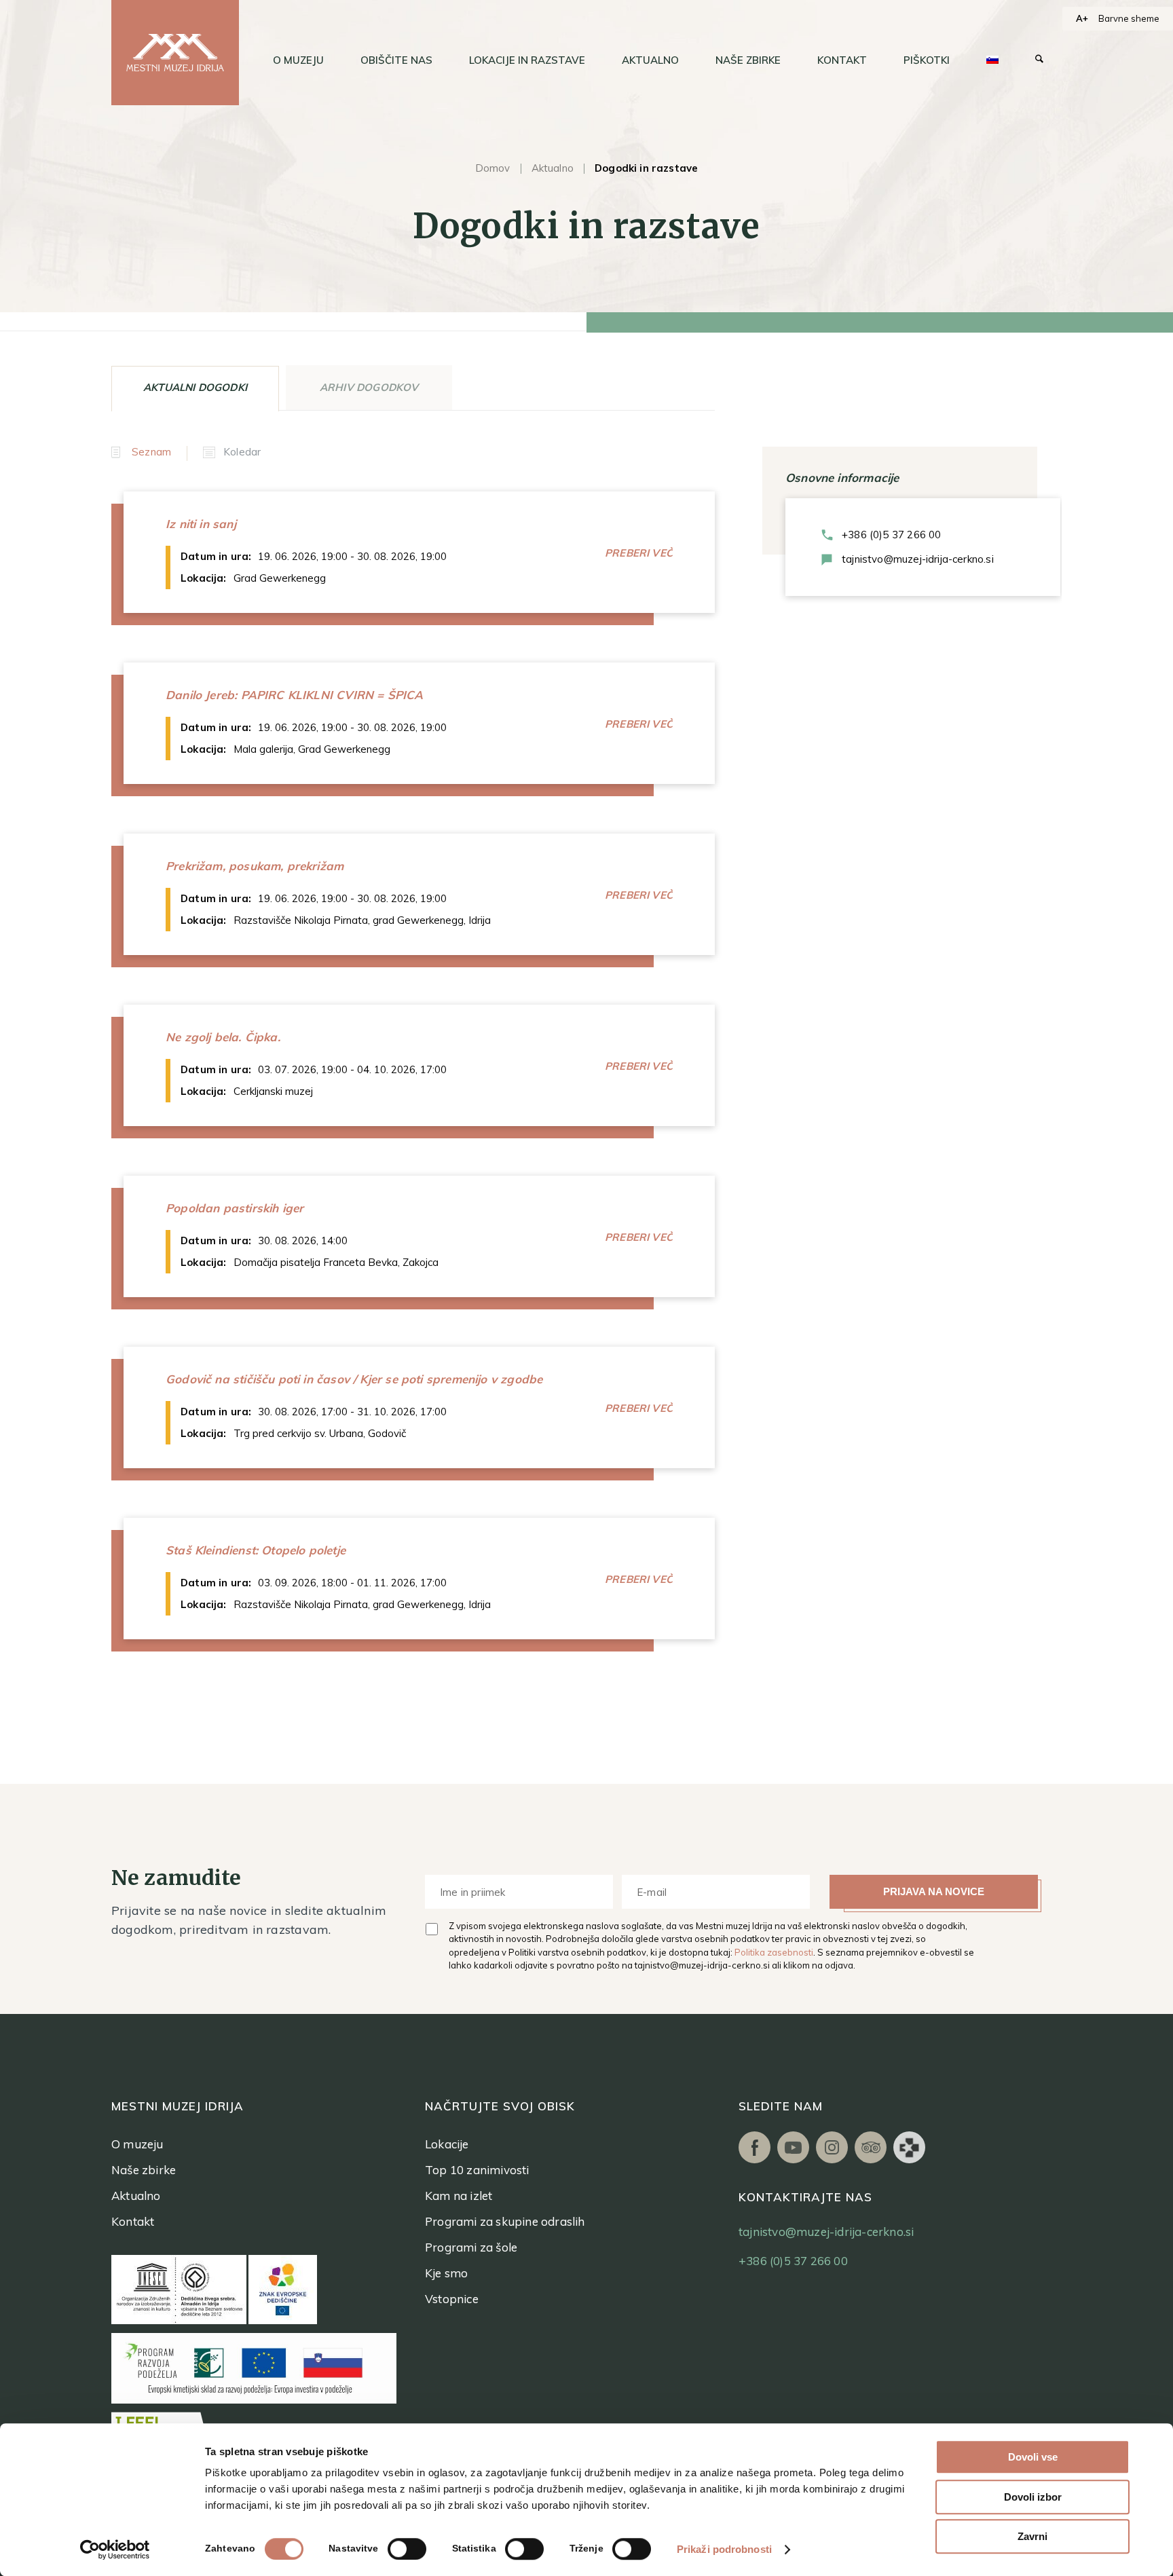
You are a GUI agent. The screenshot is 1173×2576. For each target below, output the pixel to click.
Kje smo (446, 2273)
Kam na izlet (459, 2196)
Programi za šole (471, 2247)
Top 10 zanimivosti (477, 2170)
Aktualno (553, 168)
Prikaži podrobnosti (724, 2549)
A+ (1082, 18)
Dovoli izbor (1033, 2497)
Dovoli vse (1033, 2457)
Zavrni (1032, 2536)
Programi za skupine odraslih (505, 2221)
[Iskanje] (1039, 60)
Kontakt (133, 2221)
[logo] (175, 53)
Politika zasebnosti (774, 1952)
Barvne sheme (1129, 18)
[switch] (407, 2549)
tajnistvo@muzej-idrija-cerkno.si (918, 559)
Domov (493, 168)
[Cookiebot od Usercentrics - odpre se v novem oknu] (115, 2550)
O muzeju (137, 2144)
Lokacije (447, 2144)
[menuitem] (298, 60)
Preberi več (639, 553)
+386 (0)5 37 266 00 (891, 535)
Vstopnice (452, 2299)
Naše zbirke (144, 2170)
